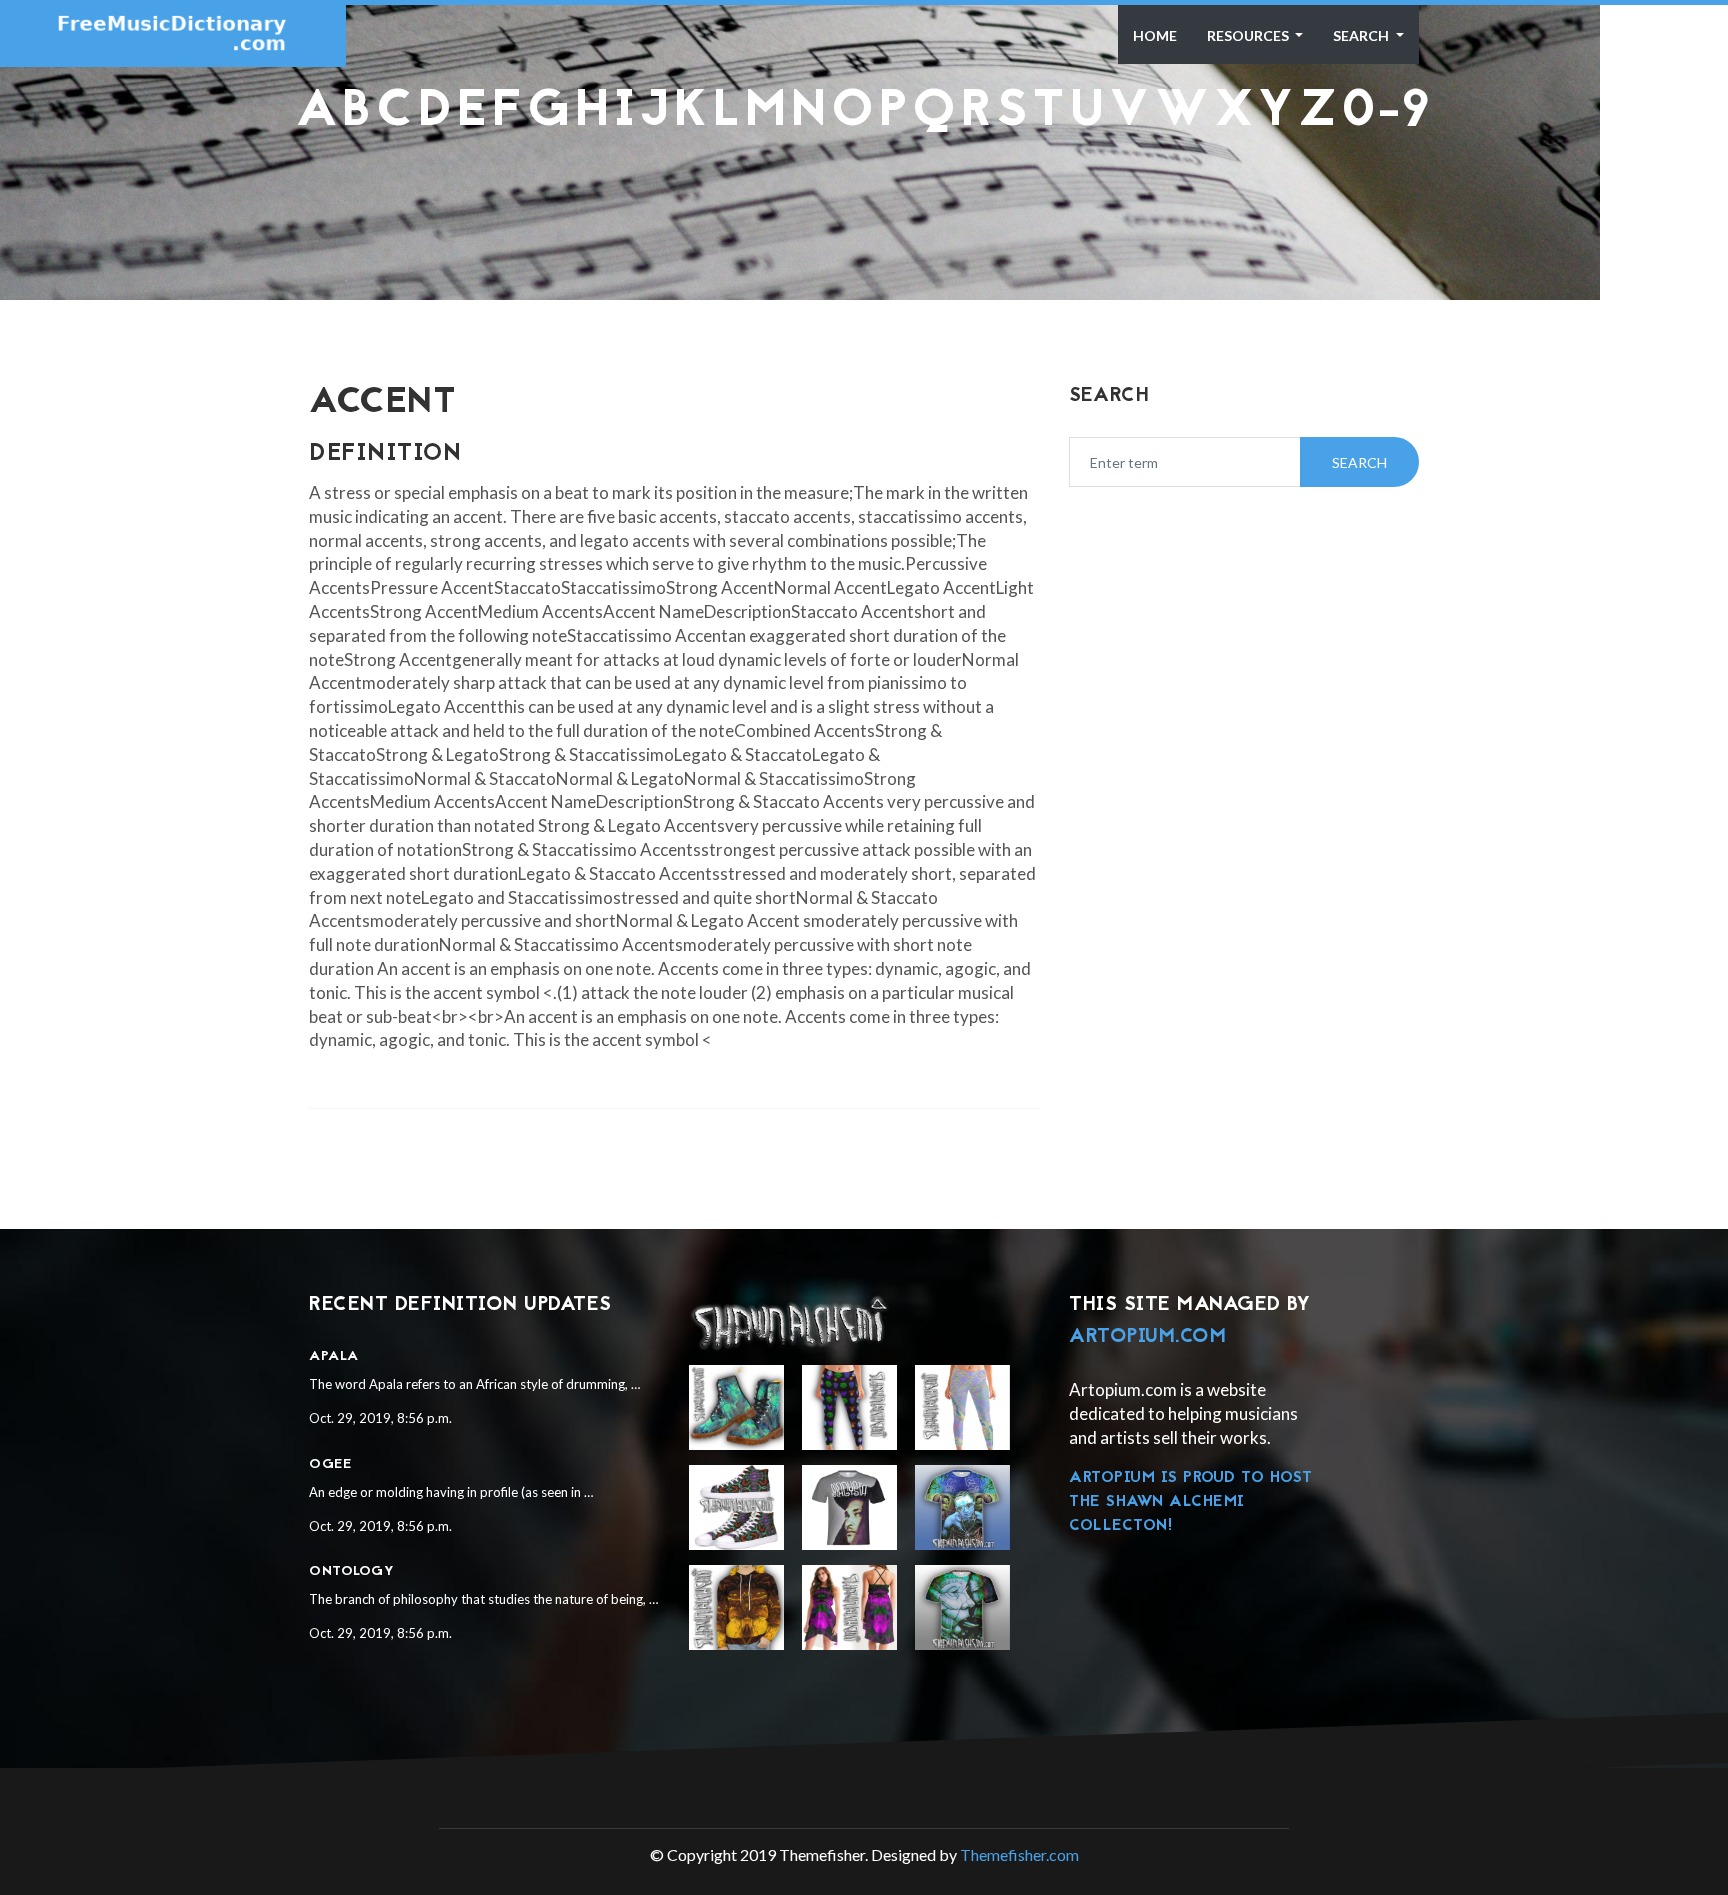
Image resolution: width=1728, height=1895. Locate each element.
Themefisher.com (1019, 1854)
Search (1362, 35)
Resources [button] (1249, 35)
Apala (334, 1356)
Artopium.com (1147, 1337)
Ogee (330, 1464)
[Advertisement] (864, 187)
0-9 (1386, 112)
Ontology (351, 1571)
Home (1155, 35)
